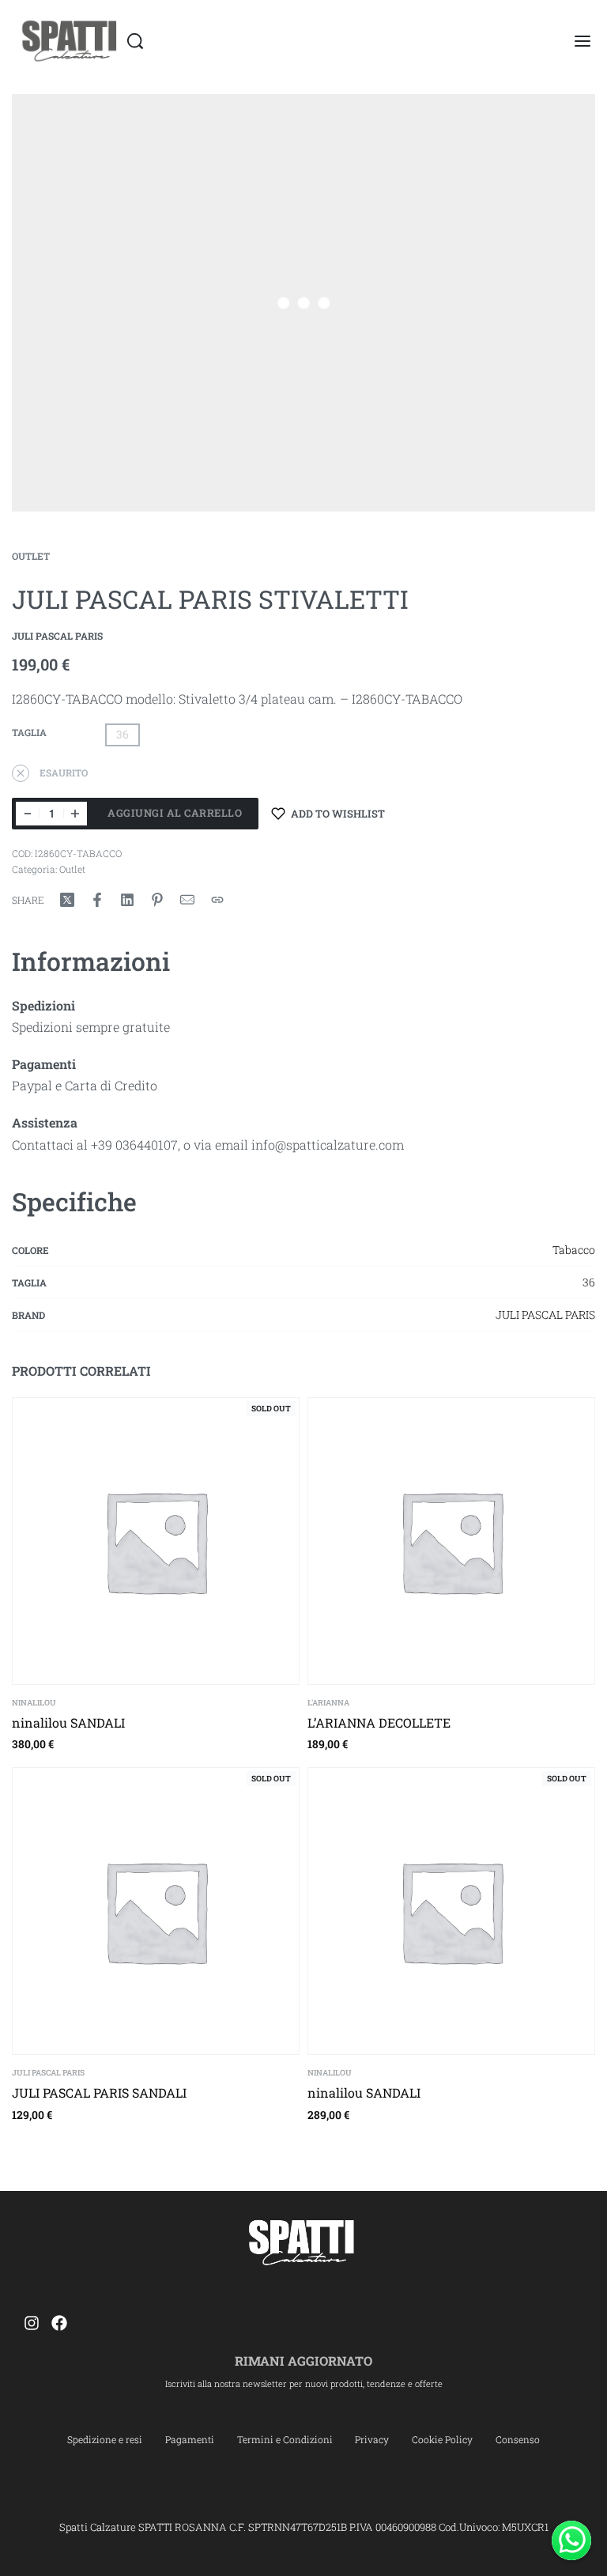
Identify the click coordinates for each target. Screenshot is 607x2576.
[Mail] (187, 900)
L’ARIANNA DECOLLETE (379, 1722)
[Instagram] (32, 2323)
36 (589, 1282)
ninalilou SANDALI (68, 1722)
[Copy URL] (217, 900)
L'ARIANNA (328, 1703)
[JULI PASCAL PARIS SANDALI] (156, 1911)
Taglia (29, 733)
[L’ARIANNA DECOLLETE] (451, 1541)
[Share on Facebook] (97, 900)
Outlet (31, 556)
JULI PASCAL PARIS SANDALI (99, 2093)
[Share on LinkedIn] (127, 900)
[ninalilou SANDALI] (156, 1541)
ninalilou (34, 1703)
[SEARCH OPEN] (135, 41)
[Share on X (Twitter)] (67, 900)
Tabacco (574, 1250)
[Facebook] (59, 2323)
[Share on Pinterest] (157, 900)
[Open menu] (582, 41)
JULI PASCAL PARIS (545, 1314)
